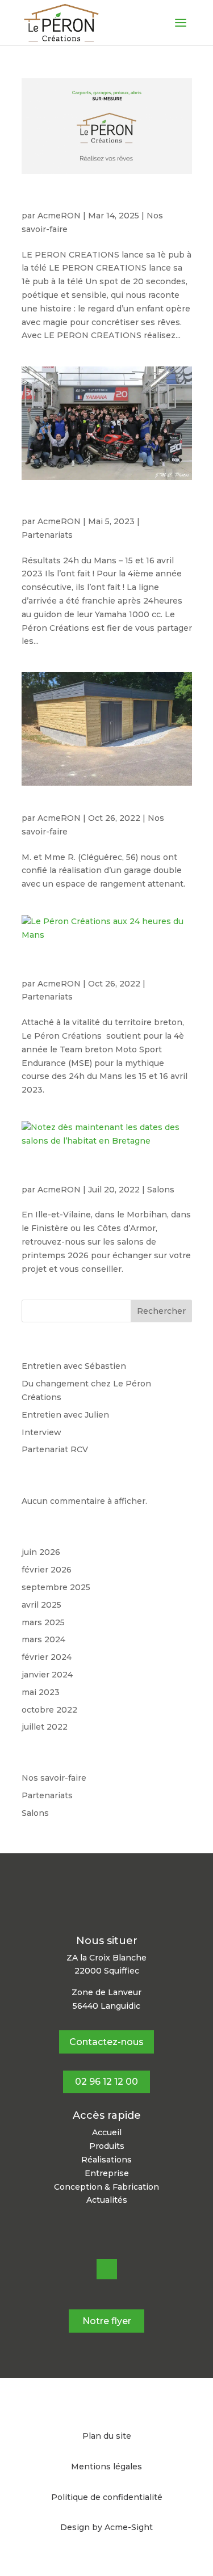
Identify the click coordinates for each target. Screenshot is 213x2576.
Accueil (107, 2132)
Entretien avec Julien (65, 1415)
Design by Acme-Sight (106, 2527)
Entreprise (107, 2173)
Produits (107, 2146)
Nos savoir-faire (54, 1778)
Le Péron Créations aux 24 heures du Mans (106, 968)
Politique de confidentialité (107, 2497)
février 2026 (47, 1570)
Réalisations (106, 2160)
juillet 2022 (45, 1727)
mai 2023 (41, 1692)
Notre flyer (107, 2321)
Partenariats (47, 535)
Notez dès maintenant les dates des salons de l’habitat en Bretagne (105, 1174)
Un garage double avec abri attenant (106, 807)
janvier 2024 (47, 1675)
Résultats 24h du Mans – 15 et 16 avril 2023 (106, 506)
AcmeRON (59, 216)
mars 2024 (43, 1639)
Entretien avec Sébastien (74, 1366)
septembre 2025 (56, 1587)
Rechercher (161, 1311)
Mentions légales (106, 2467)
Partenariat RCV (55, 1449)
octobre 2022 (49, 1710)
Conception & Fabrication (106, 2187)
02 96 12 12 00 (106, 2082)
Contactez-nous (106, 2042)
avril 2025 (41, 1605)
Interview (41, 1432)
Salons (161, 1190)
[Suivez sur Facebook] (107, 2269)
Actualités (107, 2200)
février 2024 (47, 1657)
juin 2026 (41, 1552)
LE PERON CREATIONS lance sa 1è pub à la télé (101, 200)
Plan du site (107, 2436)
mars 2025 (43, 1622)
